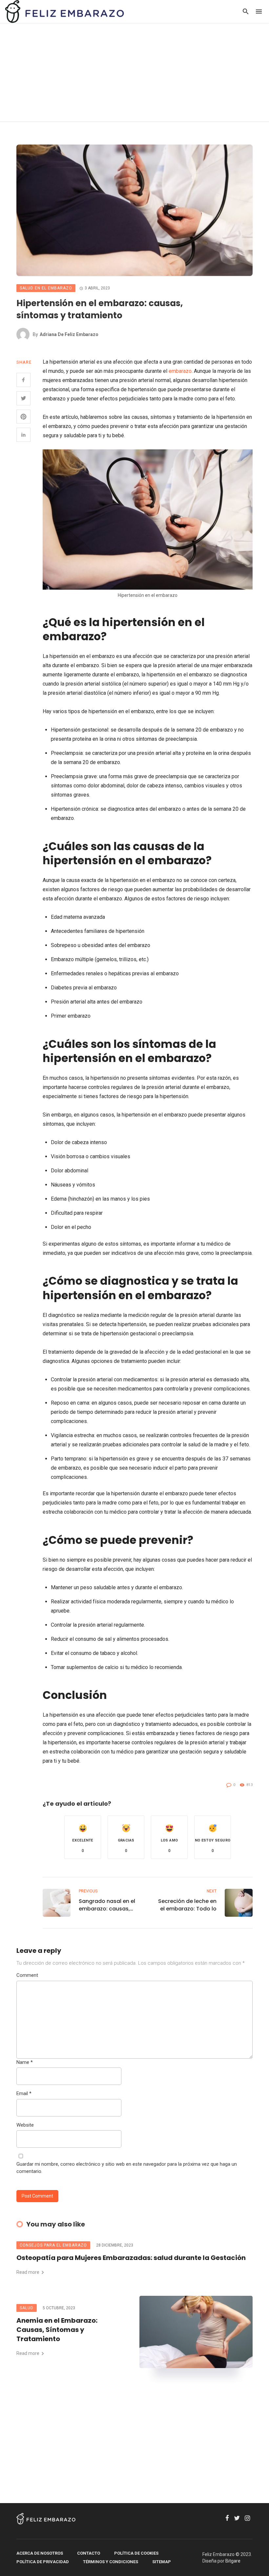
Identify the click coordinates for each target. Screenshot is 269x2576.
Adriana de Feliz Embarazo (69, 334)
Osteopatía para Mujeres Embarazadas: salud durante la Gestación (131, 2258)
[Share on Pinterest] (23, 417)
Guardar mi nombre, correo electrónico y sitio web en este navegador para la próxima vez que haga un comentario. (127, 2168)
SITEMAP (162, 2562)
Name (25, 2062)
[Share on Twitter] (23, 398)
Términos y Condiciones (111, 2562)
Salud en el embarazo (46, 288)
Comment (27, 1975)
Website (25, 2125)
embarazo (180, 371)
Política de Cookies (136, 2553)
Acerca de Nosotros (40, 2553)
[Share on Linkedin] (23, 435)
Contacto (89, 2553)
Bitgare (233, 2561)
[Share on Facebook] (23, 380)
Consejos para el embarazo (53, 2245)
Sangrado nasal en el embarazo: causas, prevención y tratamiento (107, 1905)
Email (24, 2093)
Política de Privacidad (43, 2562)
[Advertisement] (134, 72)
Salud (27, 2308)
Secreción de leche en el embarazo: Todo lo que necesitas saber (187, 1905)
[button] (83, 1837)
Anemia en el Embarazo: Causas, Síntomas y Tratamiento (57, 2330)
